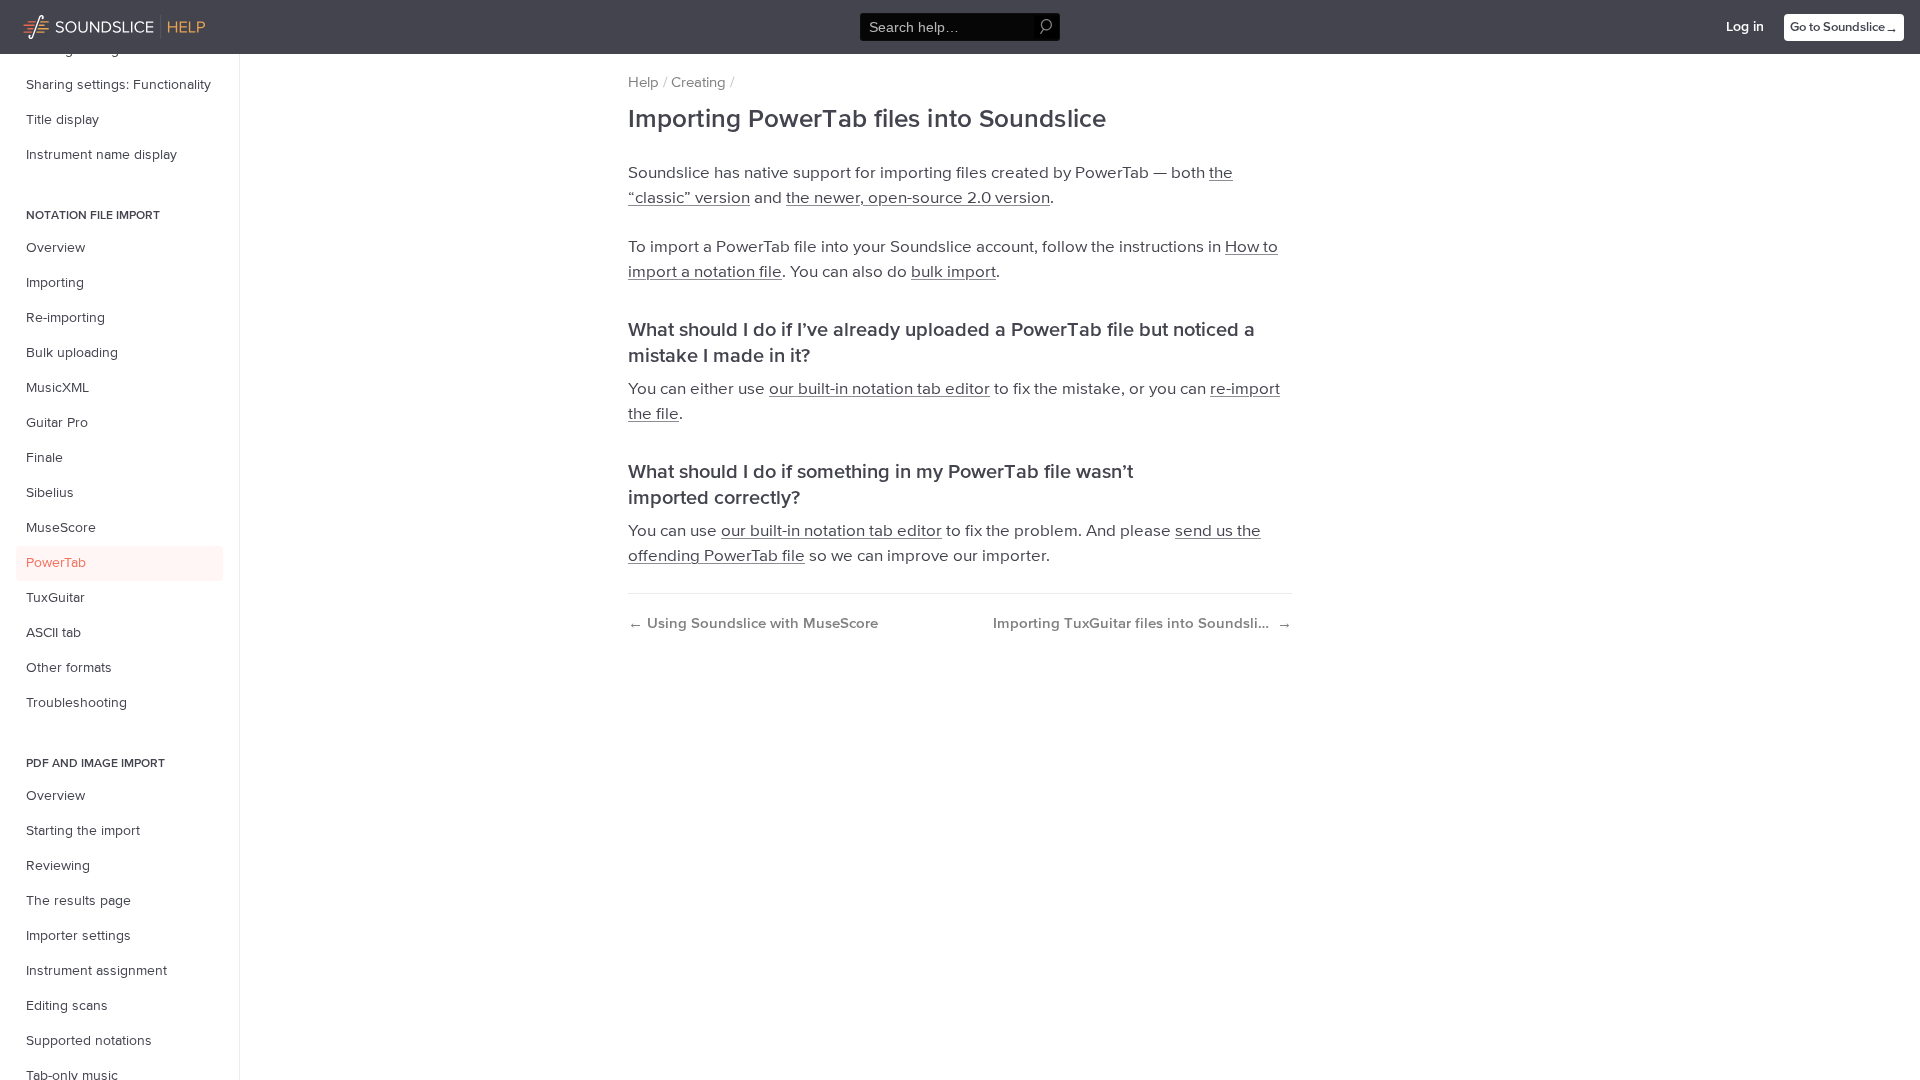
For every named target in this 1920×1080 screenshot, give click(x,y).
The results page (78, 901)
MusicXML (57, 388)
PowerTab (56, 563)
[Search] (1046, 27)
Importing (55, 283)
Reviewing (58, 866)
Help (643, 82)
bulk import (953, 272)
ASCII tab (53, 633)
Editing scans (67, 1006)
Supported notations (89, 1041)
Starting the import (83, 831)
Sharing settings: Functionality (118, 85)
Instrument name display (101, 155)
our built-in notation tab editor (879, 389)
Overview (55, 248)
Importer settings (78, 936)
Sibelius (50, 493)
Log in (1745, 27)
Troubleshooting (76, 703)
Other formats (69, 668)
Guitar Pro (57, 423)
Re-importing (65, 318)
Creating (698, 82)
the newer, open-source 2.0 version (918, 198)
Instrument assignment (96, 971)
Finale (44, 458)
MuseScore (61, 528)
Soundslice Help (73, 24)
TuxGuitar (55, 598)
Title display (62, 120)
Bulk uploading (72, 353)
